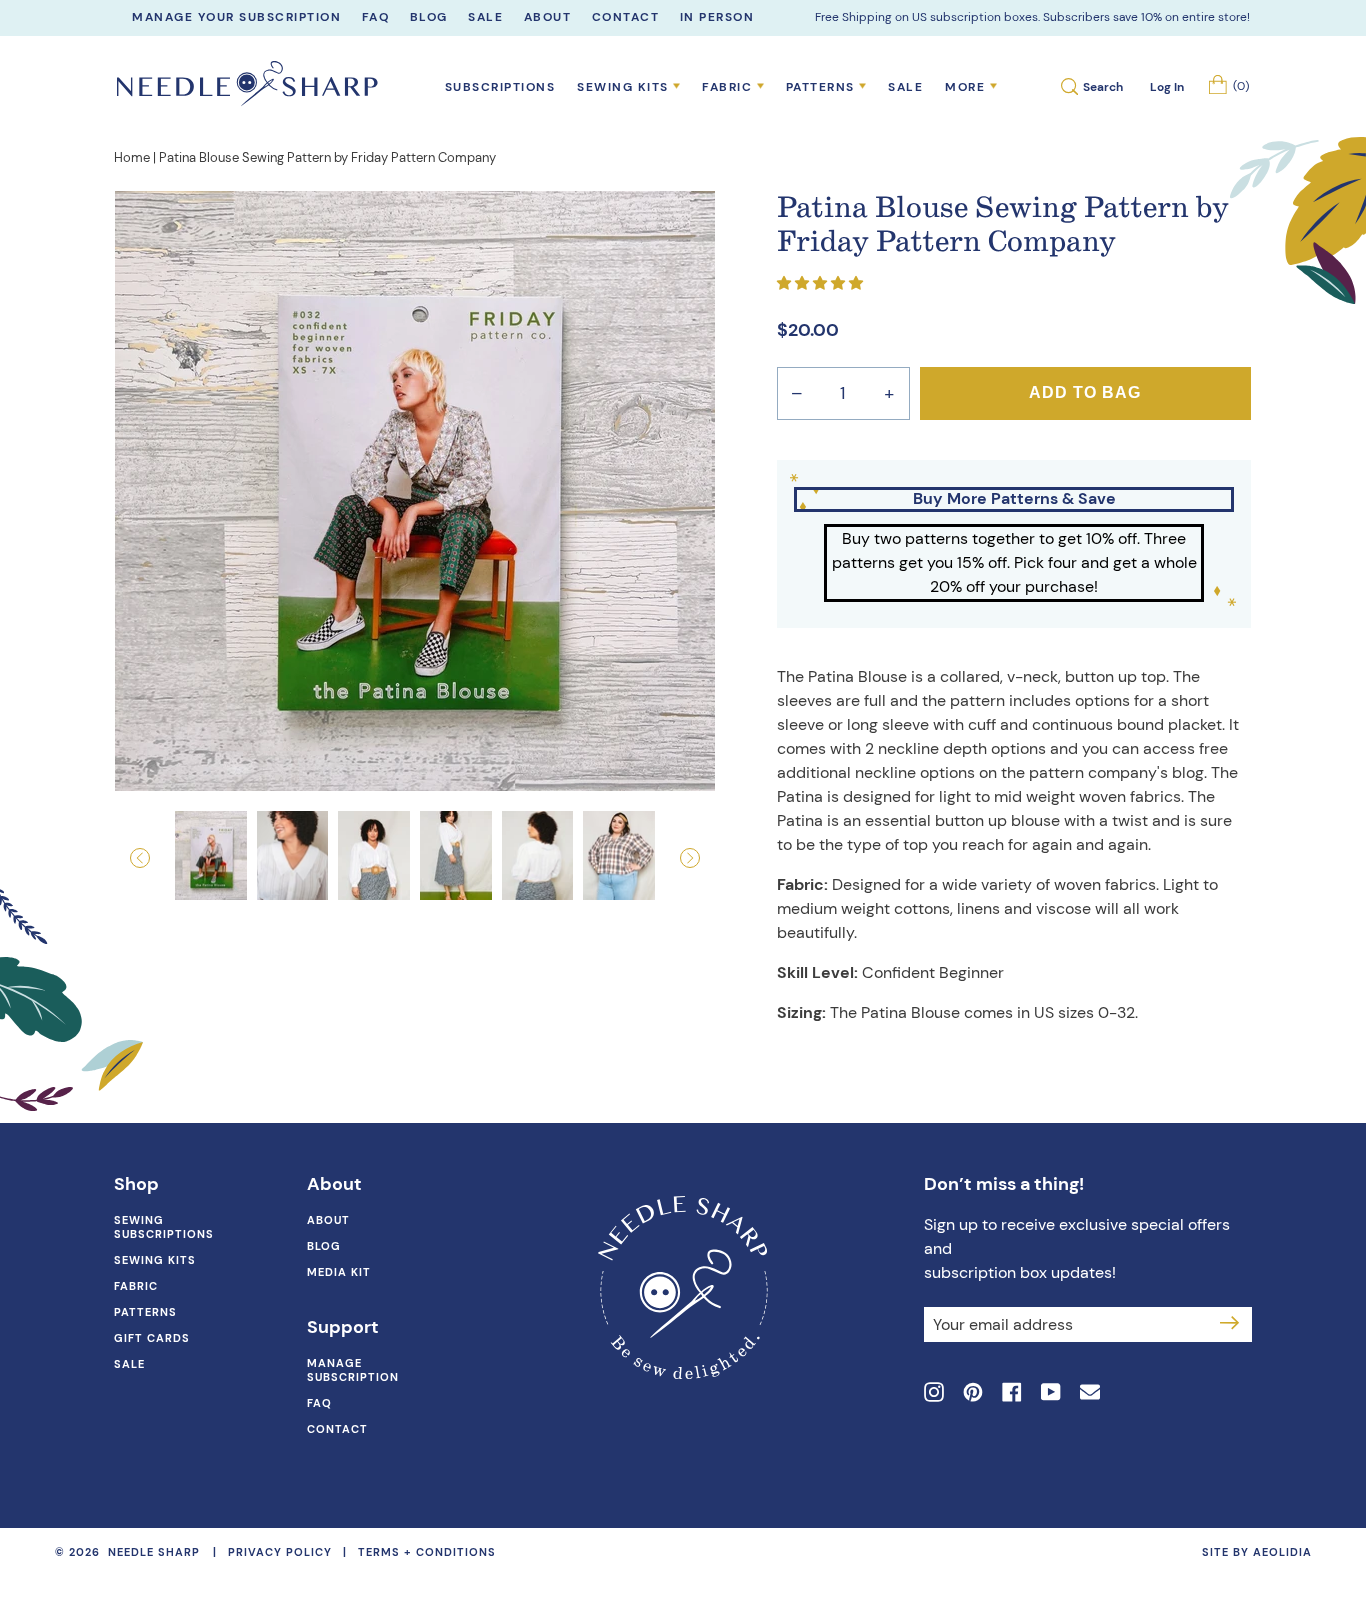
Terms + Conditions (427, 1552)
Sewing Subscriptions (164, 1227)
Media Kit (339, 1272)
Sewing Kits (155, 1260)
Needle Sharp (154, 1552)
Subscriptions (500, 87)
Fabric (136, 1286)
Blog (324, 1246)
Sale (905, 87)
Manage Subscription (353, 1370)
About (328, 1220)
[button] (160, 858)
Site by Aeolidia (1257, 1552)
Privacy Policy (280, 1552)
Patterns (145, 1312)
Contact (337, 1429)
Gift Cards (152, 1338)
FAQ (319, 1403)
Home (132, 157)
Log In (1166, 87)
